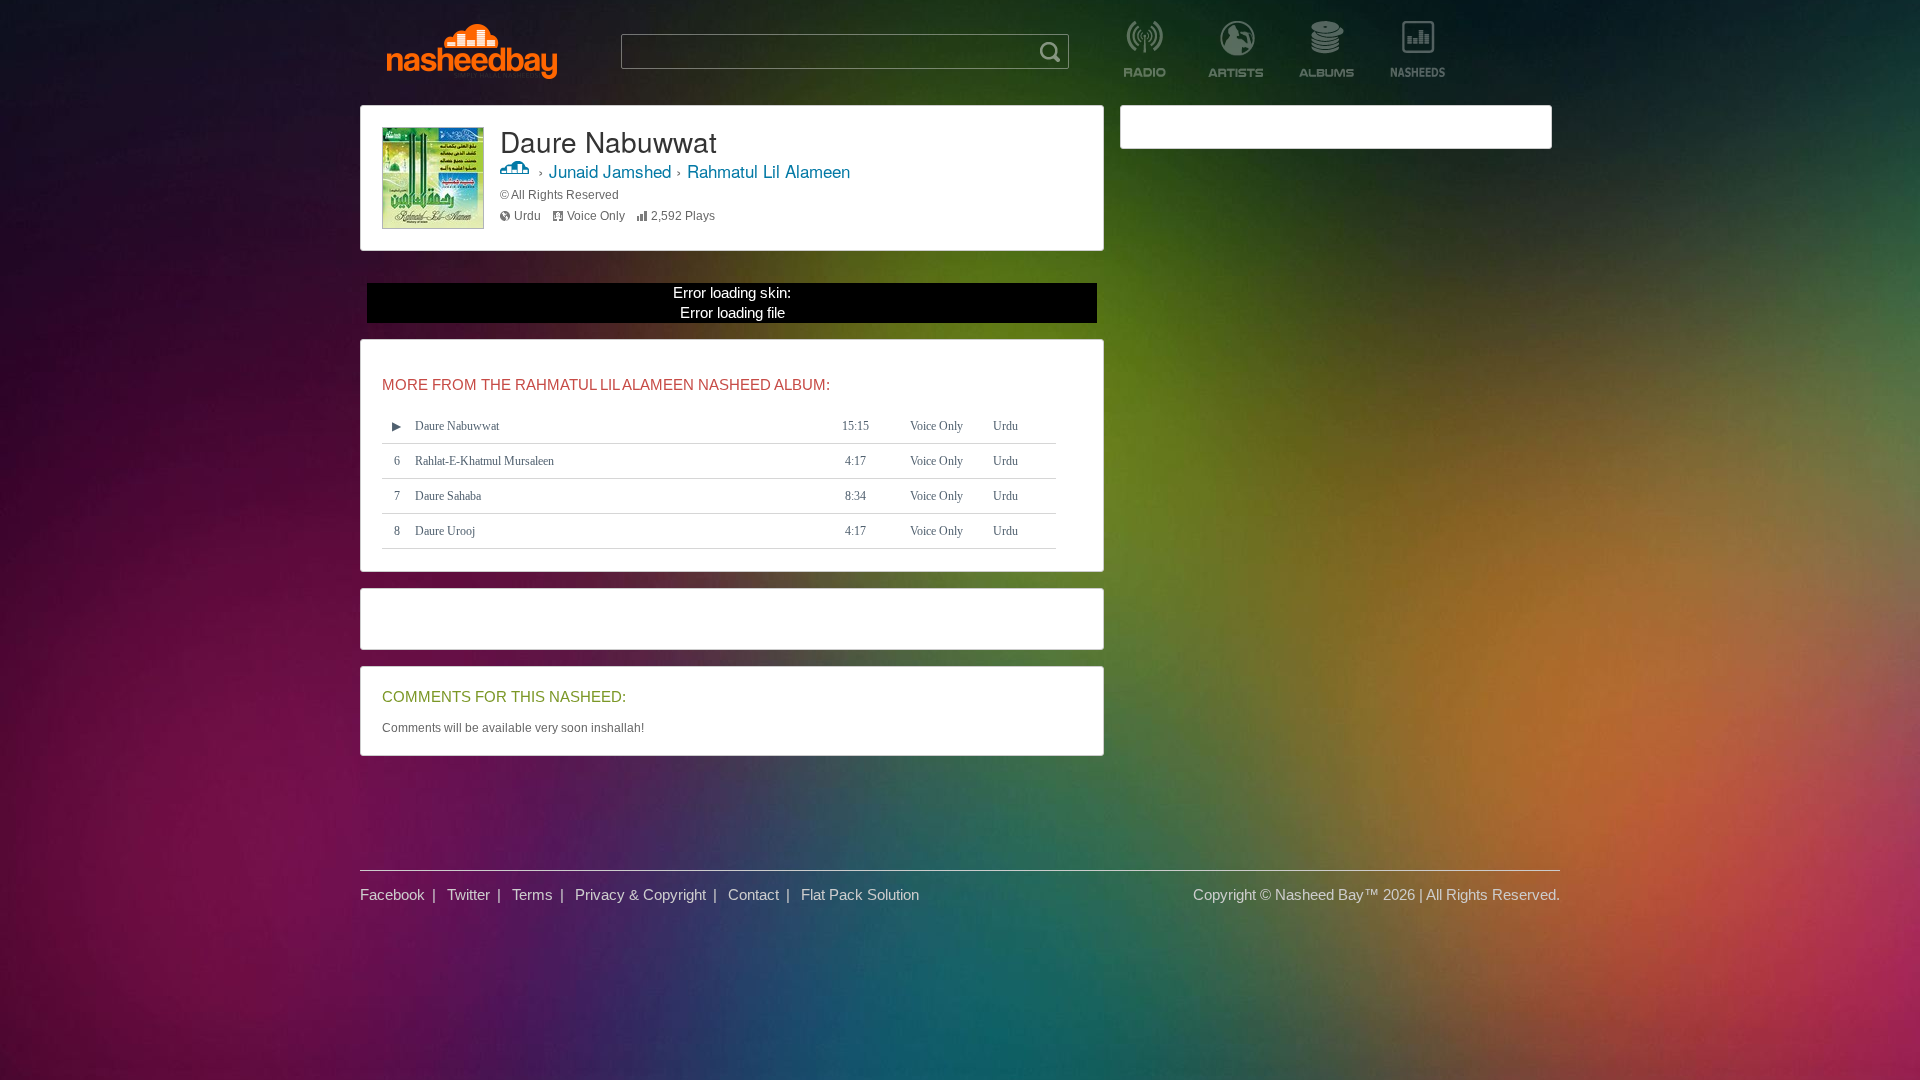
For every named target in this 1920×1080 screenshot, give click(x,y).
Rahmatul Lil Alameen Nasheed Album (670, 384)
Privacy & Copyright (640, 894)
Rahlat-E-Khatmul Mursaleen (484, 461)
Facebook (392, 894)
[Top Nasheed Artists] (1235, 49)
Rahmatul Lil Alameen (768, 170)
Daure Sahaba (448, 496)
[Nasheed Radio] (1144, 49)
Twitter (468, 894)
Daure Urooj (445, 531)
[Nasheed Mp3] (472, 51)
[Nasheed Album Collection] (1326, 49)
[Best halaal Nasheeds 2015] (1417, 49)
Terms (532, 894)
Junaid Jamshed (610, 170)
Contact (753, 894)
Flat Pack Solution (860, 894)
